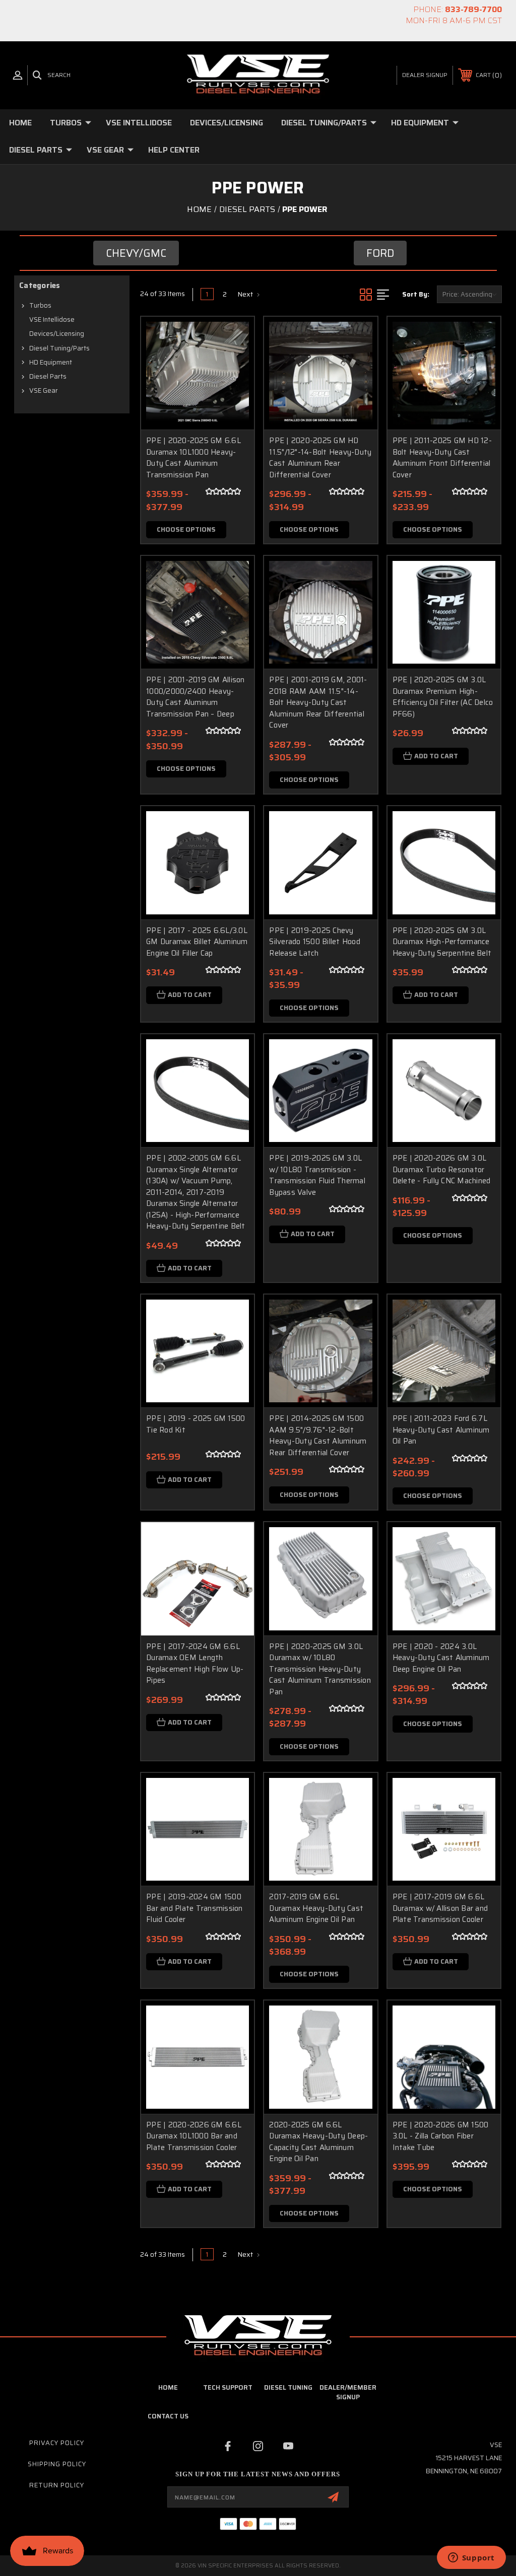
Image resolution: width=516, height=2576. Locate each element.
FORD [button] (380, 253)
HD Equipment (420, 123)
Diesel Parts (36, 150)
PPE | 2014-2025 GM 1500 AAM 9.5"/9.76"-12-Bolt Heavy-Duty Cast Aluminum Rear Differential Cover (318, 1436)
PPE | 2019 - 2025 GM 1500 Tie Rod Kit (196, 1424)
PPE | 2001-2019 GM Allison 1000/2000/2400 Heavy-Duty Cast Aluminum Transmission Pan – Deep (196, 697)
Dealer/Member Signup (348, 2392)
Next (246, 294)
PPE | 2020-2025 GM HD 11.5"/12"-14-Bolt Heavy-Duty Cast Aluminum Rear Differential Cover (320, 458)
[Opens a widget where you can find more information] (471, 2558)
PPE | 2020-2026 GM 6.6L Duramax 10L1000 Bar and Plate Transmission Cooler (194, 2136)
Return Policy (57, 2485)
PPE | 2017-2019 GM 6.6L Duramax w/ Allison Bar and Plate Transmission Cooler (440, 1908)
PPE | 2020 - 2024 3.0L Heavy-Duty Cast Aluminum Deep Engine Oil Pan (441, 1658)
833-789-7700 (473, 9)
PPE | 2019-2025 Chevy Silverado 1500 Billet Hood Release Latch (315, 942)
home (168, 2387)
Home (20, 123)
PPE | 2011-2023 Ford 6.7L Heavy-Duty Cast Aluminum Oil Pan (441, 1430)
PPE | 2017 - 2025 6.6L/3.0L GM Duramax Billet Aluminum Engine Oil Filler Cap (197, 942)
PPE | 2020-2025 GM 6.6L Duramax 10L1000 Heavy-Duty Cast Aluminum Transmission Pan (193, 458)
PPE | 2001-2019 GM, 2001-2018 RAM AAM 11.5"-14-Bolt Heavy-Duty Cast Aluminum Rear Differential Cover (318, 702)
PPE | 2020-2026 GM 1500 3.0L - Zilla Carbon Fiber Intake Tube (441, 2136)
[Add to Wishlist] (234, 361)
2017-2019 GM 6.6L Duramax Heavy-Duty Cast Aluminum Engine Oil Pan (316, 1908)
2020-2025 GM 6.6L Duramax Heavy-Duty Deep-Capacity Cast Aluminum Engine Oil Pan (318, 2142)
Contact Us (168, 2416)
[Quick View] (234, 336)
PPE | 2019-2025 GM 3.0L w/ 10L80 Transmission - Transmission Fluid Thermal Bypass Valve (317, 1175)
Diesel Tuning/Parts (324, 123)
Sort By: (416, 294)
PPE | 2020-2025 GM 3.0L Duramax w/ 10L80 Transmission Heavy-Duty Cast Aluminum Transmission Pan (320, 1669)
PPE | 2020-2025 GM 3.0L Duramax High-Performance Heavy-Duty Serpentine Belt (442, 942)
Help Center (174, 150)
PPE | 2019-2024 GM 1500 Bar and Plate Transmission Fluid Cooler (195, 1908)
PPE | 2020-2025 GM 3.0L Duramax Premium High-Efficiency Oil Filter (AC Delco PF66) (443, 697)
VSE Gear (105, 150)
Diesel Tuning (288, 2387)
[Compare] (234, 385)
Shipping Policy (57, 2464)
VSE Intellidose (139, 123)
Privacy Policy (57, 2443)
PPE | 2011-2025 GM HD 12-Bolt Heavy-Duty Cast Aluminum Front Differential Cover (442, 458)
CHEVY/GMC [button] (136, 253)
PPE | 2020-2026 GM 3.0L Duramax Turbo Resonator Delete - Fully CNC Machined (442, 1169)
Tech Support (228, 2387)
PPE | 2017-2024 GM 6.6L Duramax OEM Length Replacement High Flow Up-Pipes (195, 1664)
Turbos (66, 123)
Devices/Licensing (227, 123)
